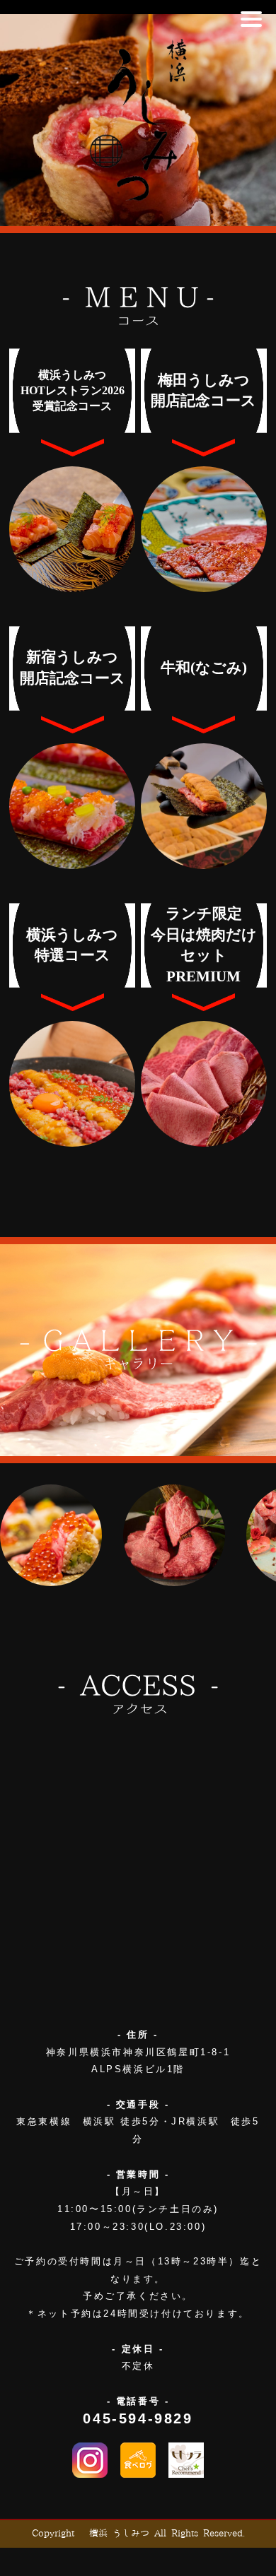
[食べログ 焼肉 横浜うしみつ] (138, 2460)
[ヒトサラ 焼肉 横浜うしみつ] (186, 2460)
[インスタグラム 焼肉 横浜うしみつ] (90, 2460)
